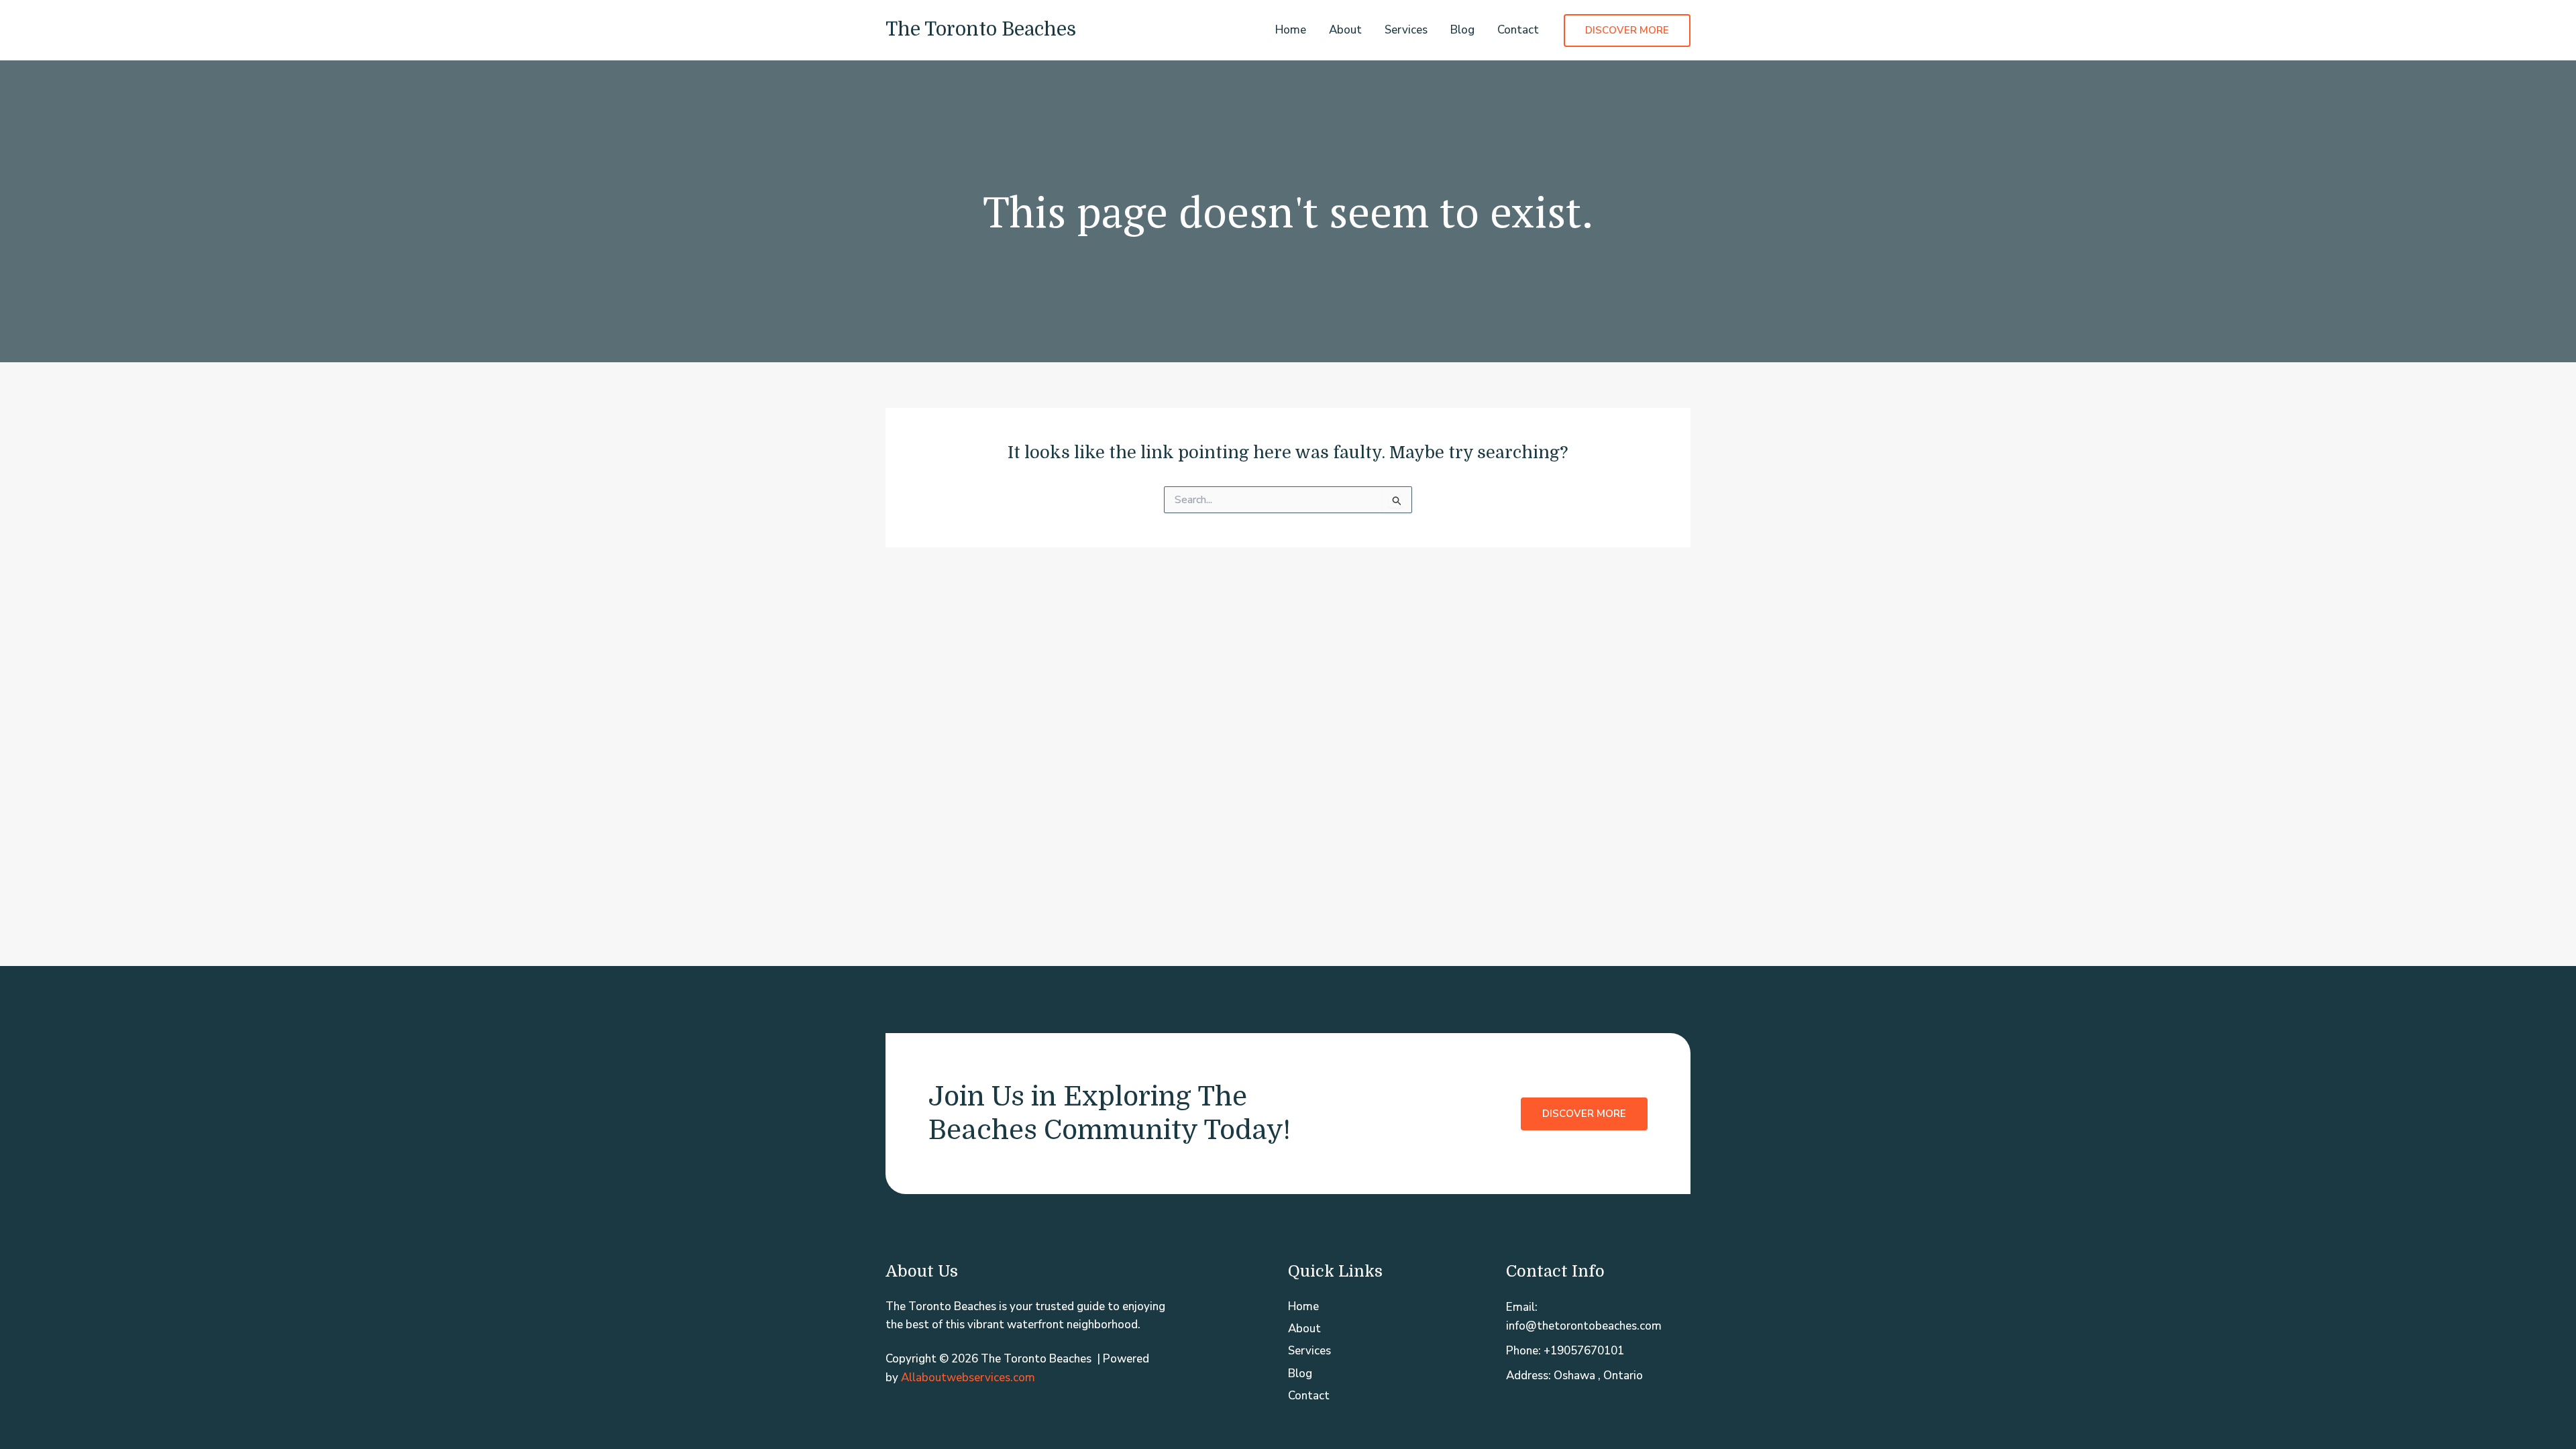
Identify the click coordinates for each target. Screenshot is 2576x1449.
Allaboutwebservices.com (968, 1378)
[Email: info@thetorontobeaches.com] (1598, 1316)
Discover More (1584, 1114)
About (1345, 30)
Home (1291, 30)
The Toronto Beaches (981, 30)
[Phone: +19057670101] (1565, 1351)
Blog (1462, 30)
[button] (1627, 31)
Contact (1518, 30)
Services (1406, 30)
